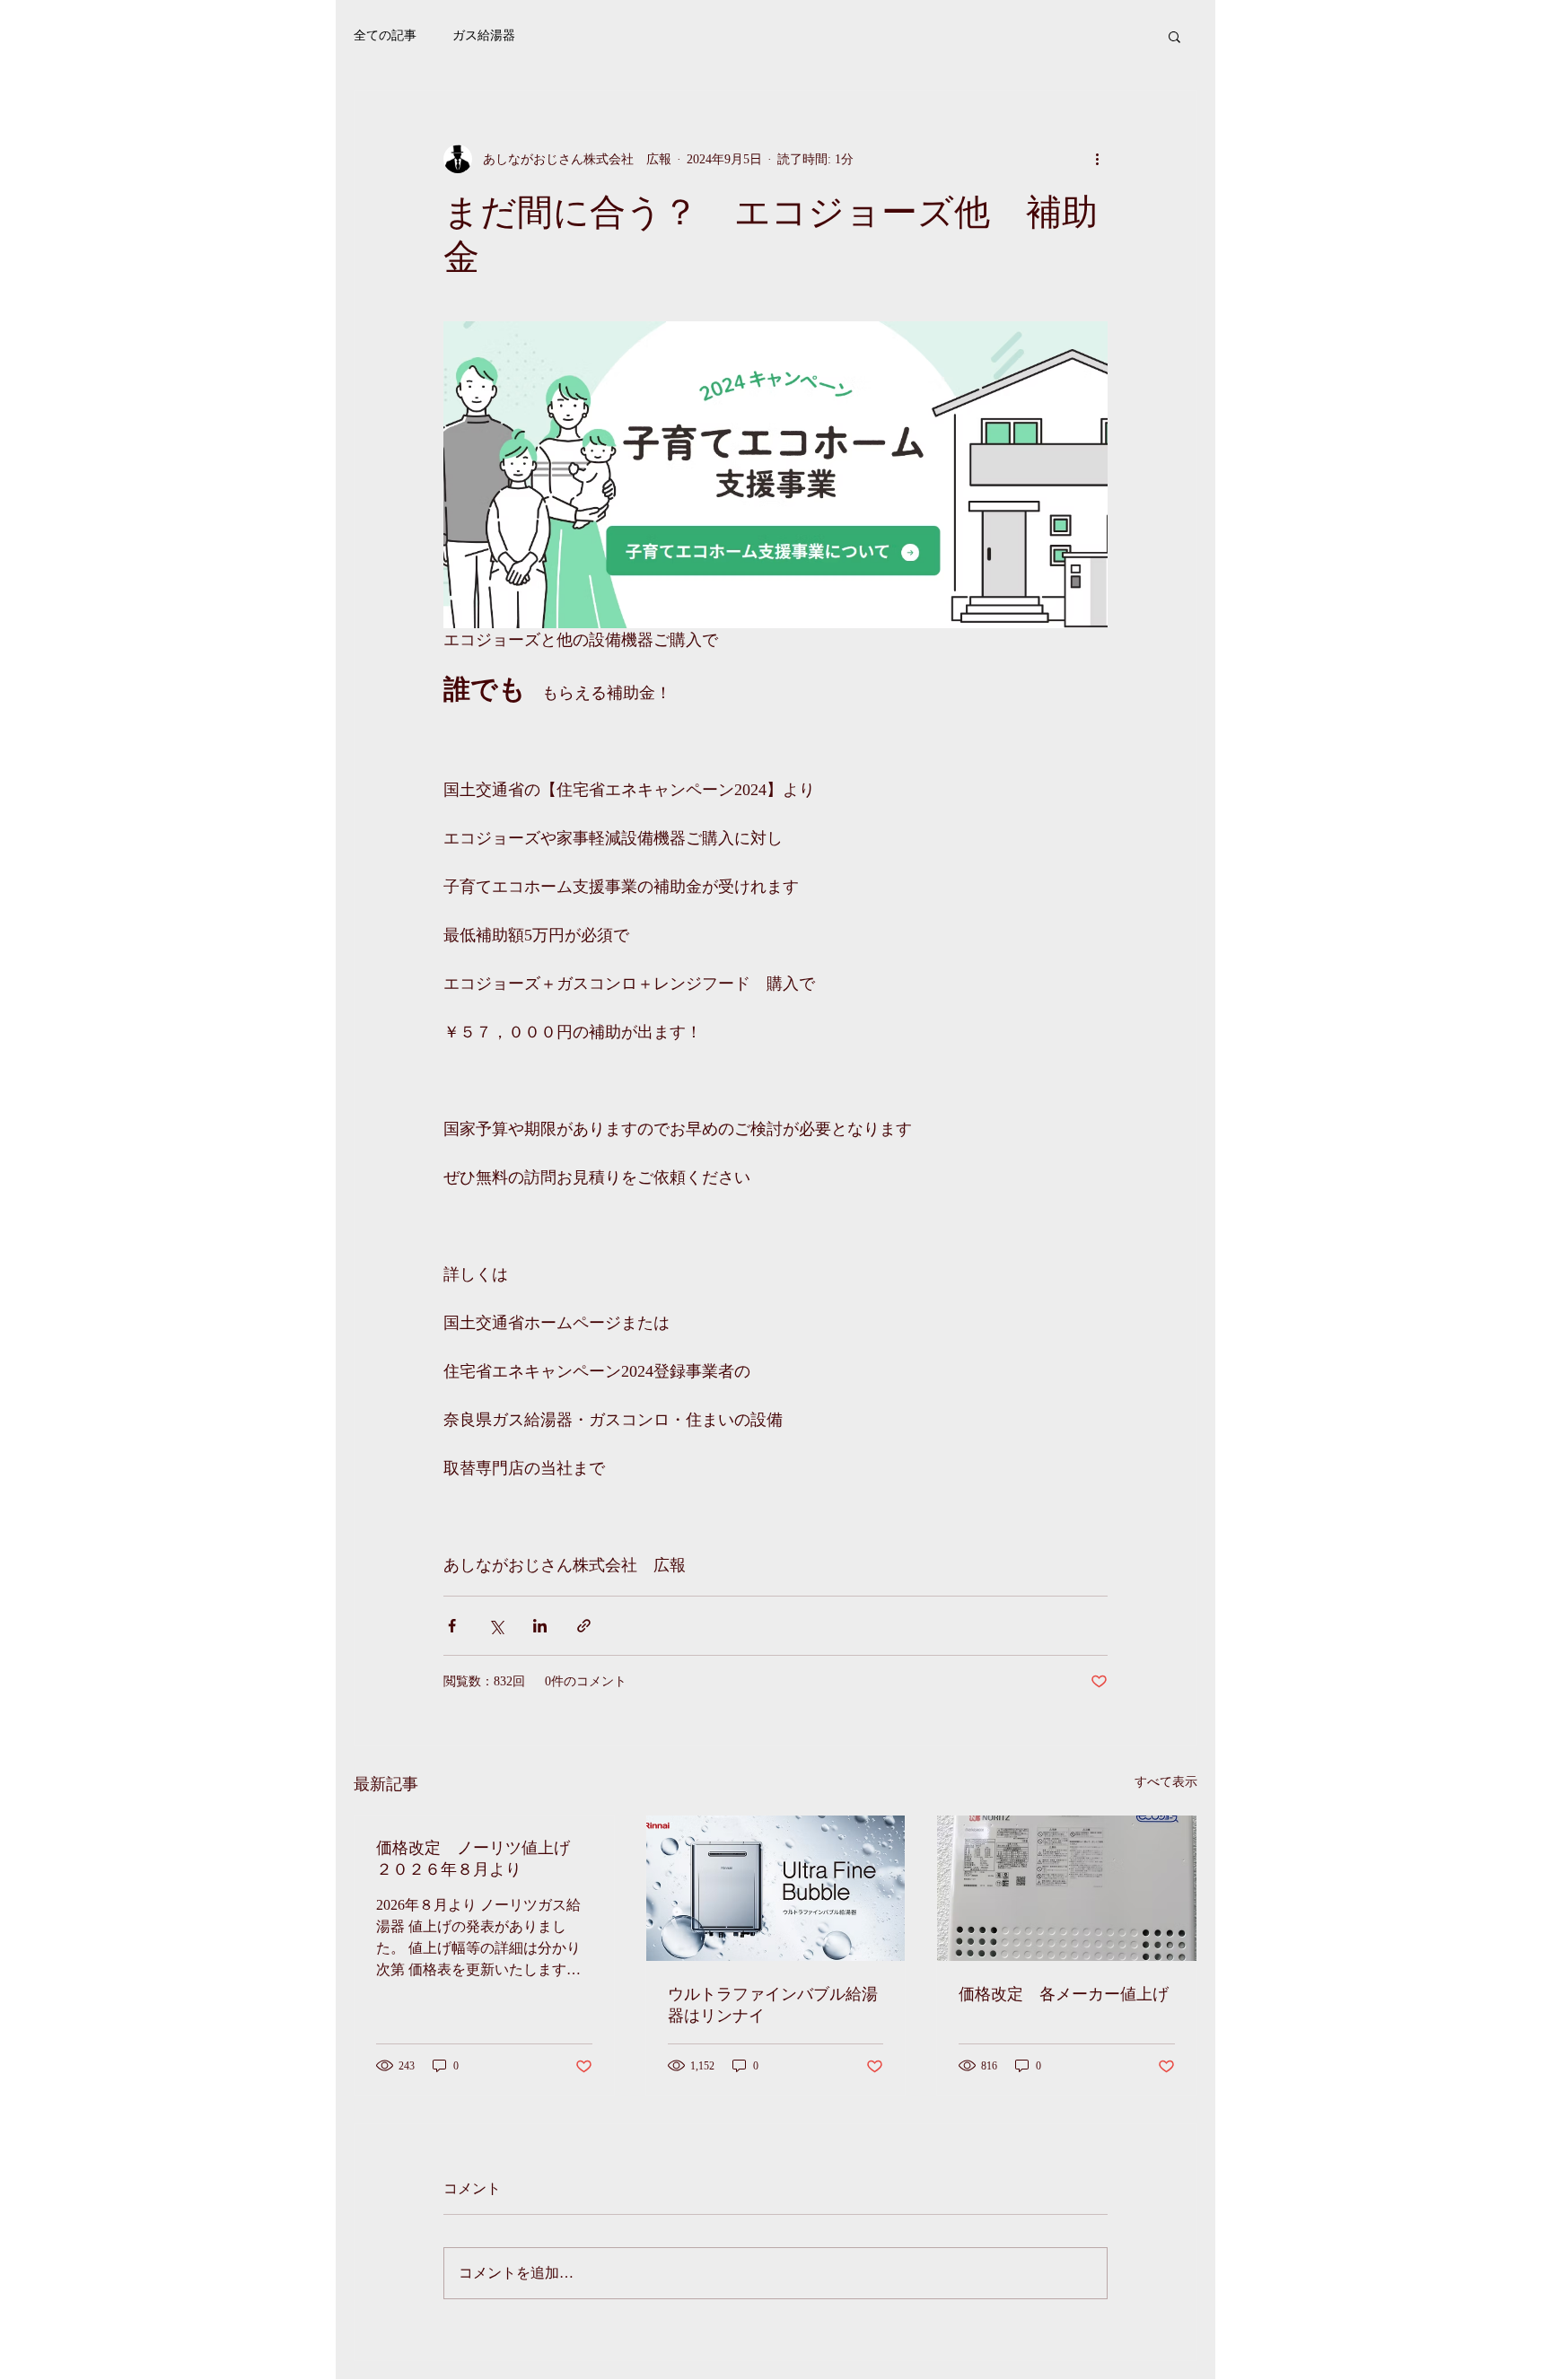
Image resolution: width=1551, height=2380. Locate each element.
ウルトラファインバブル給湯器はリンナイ (773, 2005)
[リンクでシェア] (584, 1626)
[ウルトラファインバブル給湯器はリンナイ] (776, 1888)
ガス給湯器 (484, 35)
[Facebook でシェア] (452, 1626)
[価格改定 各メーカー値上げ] (1067, 1888)
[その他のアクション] (1097, 159)
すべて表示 (1166, 1782)
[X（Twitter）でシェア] (496, 1626)
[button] (1174, 36)
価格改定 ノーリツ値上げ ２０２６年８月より (481, 1859)
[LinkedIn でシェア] (540, 1626)
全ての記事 (385, 35)
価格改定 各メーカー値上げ (1064, 1994)
